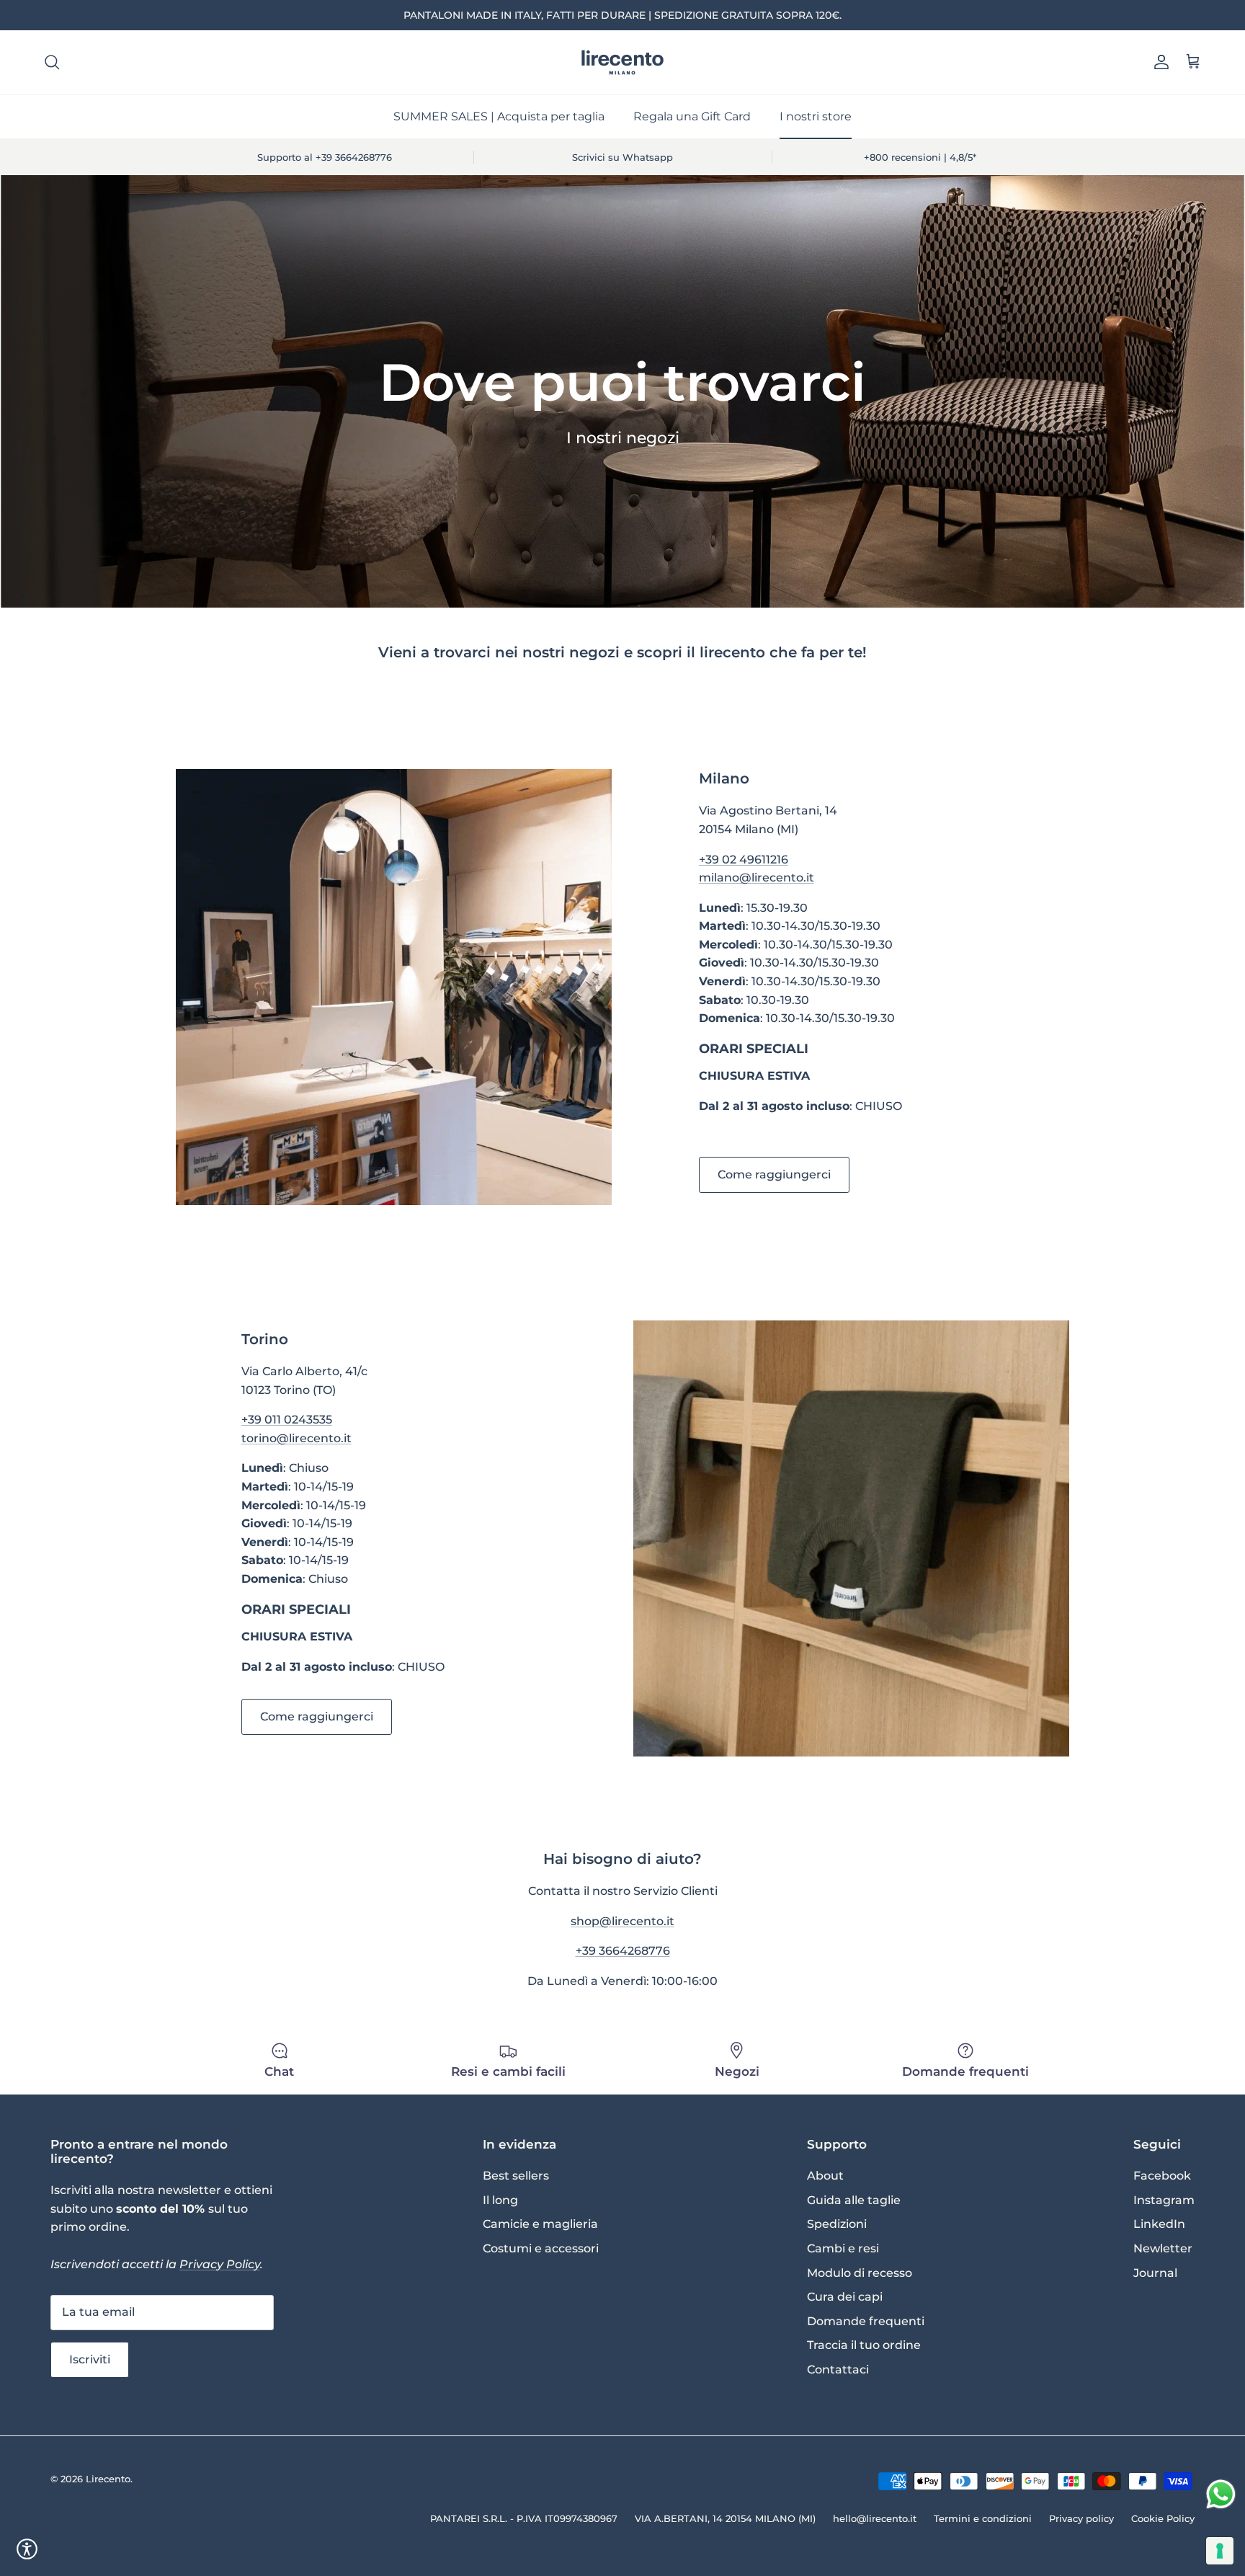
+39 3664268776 (623, 1951)
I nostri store (816, 116)
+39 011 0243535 (287, 1420)
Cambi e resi (843, 2248)
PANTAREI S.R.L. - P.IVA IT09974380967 (524, 2518)
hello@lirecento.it (875, 2518)
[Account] (1159, 62)
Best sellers (516, 2176)
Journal (1155, 2273)
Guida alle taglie (854, 2200)
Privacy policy (1081, 2518)
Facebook (1162, 2176)
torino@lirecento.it (296, 1438)
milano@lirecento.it (757, 878)
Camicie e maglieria (540, 2224)
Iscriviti (90, 2359)
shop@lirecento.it (622, 1921)
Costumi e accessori (541, 2248)
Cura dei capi (845, 2297)
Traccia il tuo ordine (864, 2345)
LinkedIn (1159, 2224)
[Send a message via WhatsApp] (1221, 2494)
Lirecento (108, 2479)
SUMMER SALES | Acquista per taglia (499, 116)
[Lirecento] (622, 62)
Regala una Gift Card (692, 116)
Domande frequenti (866, 2321)
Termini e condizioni (983, 2518)
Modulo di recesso (860, 2273)
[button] (27, 2549)
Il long (500, 2200)
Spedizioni (837, 2224)
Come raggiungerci (774, 1174)
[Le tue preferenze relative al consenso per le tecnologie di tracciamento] (1220, 2551)
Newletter (1163, 2248)
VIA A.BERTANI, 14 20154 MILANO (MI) (725, 2518)
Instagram (1164, 2200)
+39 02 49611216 (744, 860)
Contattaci (838, 2370)
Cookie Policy (1163, 2518)
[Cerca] (52, 62)
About (825, 2176)
